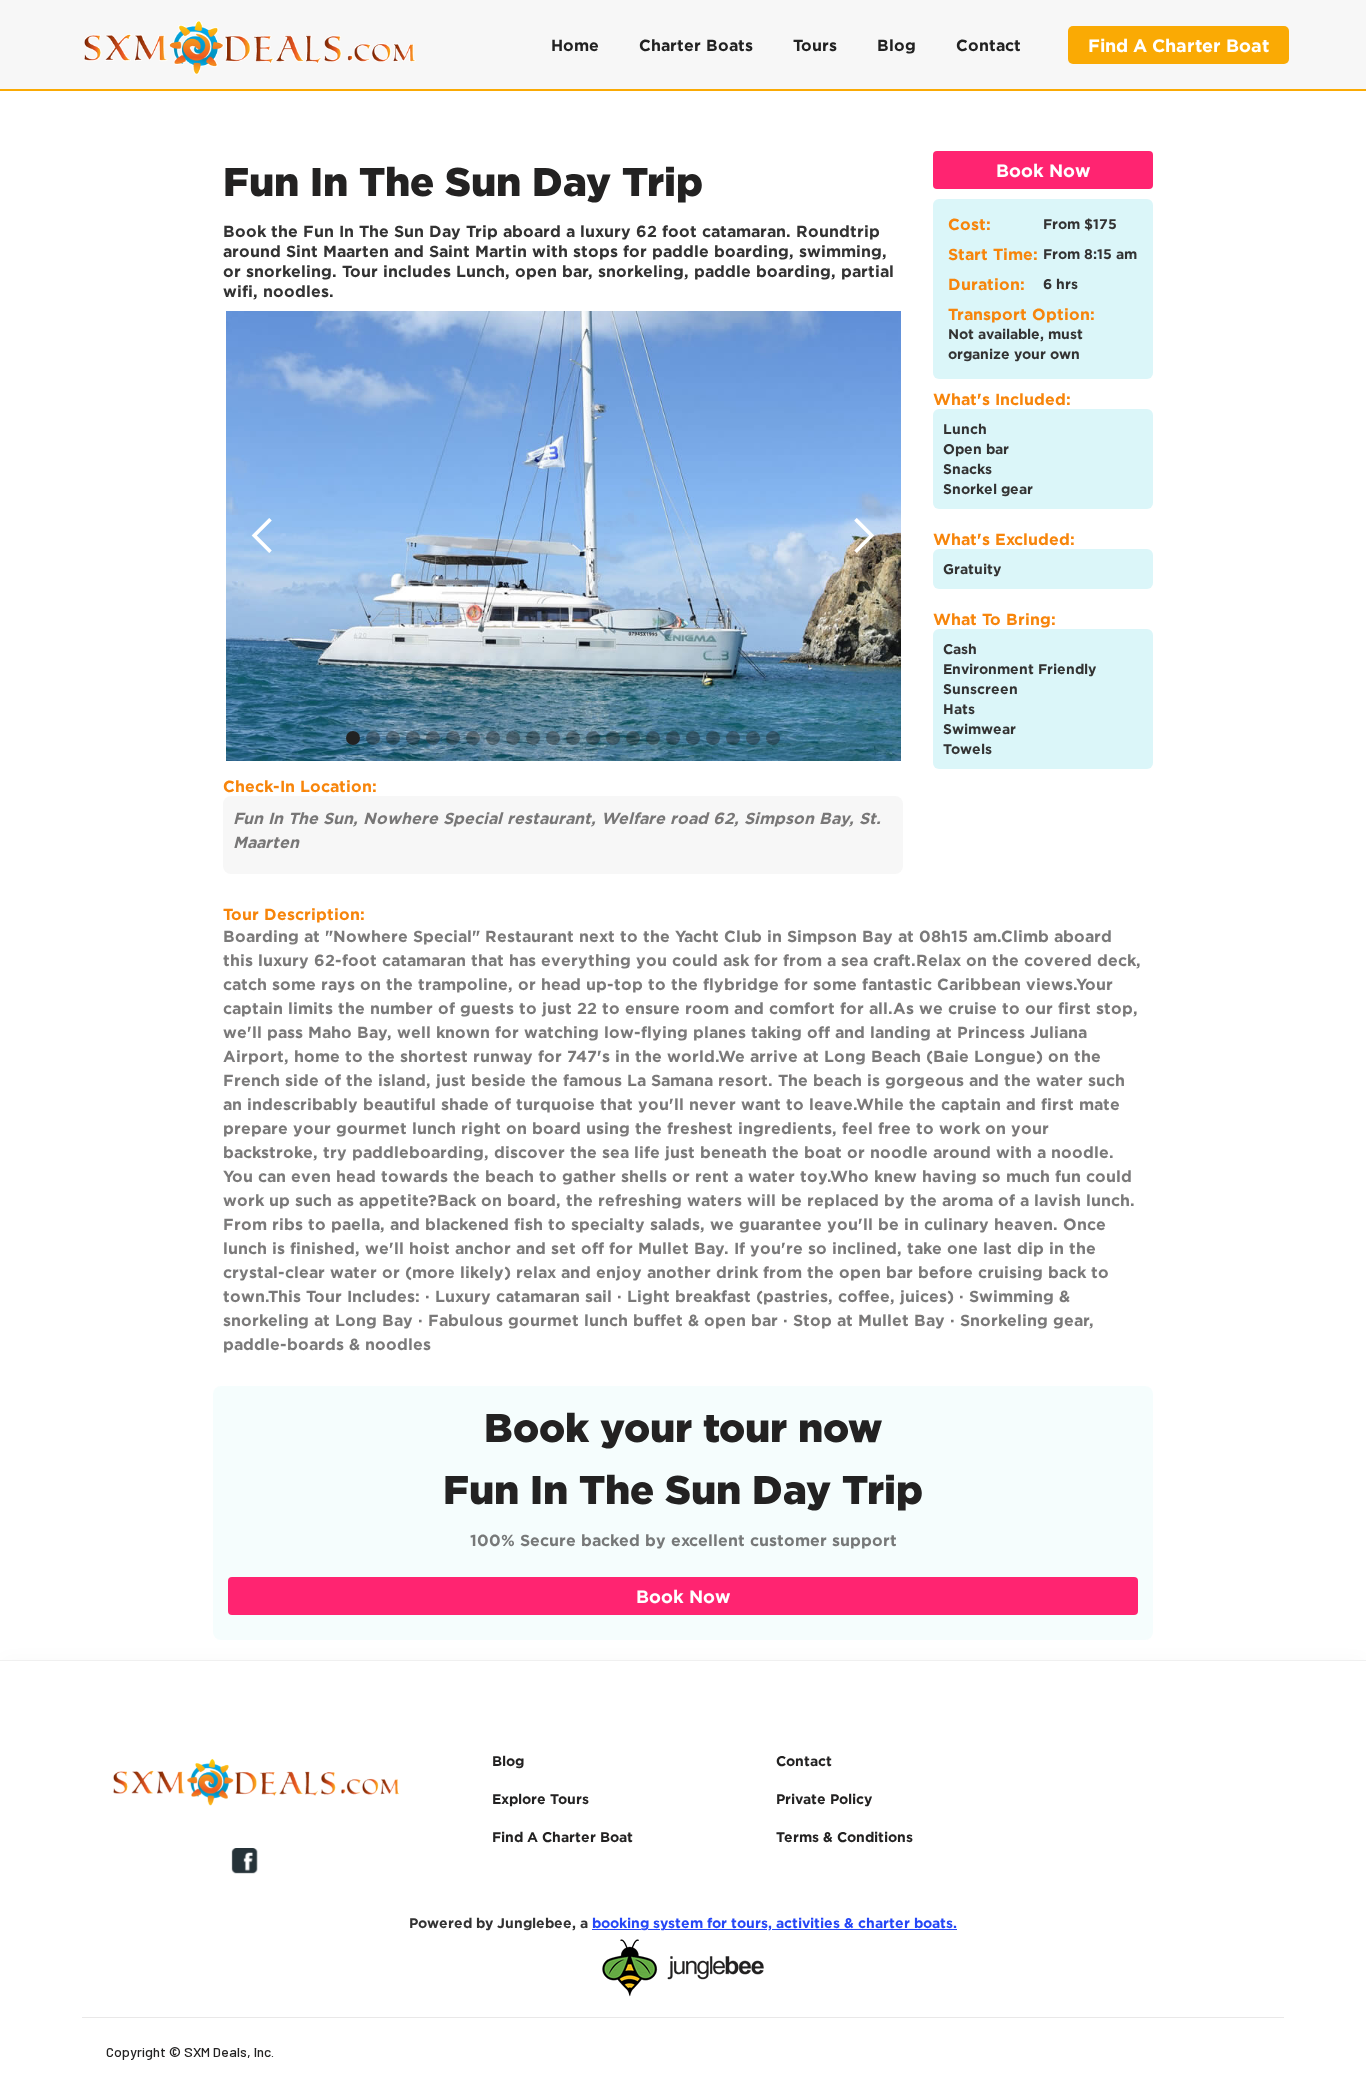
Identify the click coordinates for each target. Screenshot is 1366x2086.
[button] (263, 536)
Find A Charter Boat (1178, 45)
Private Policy (824, 1798)
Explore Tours (540, 1798)
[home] (247, 44)
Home (575, 45)
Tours (815, 45)
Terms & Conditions (844, 1836)
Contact (988, 45)
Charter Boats (696, 45)
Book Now (1043, 170)
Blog (896, 45)
